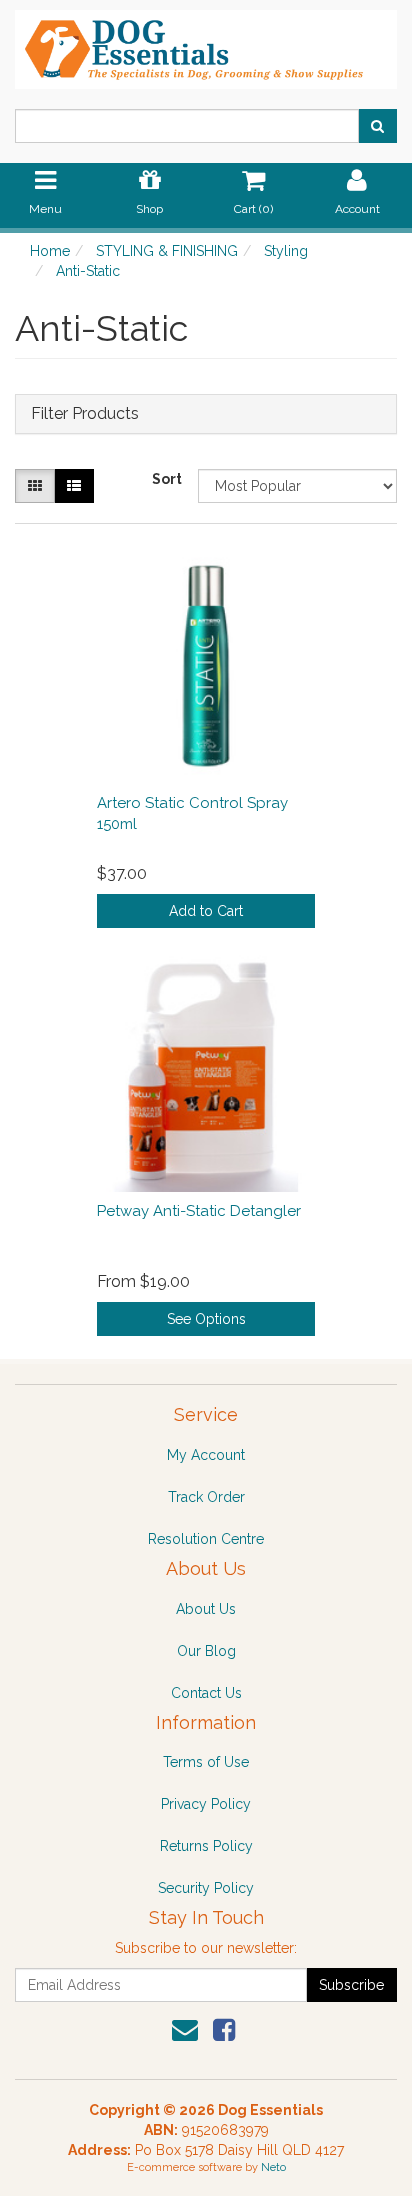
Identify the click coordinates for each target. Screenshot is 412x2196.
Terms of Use (206, 1762)
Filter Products (85, 414)
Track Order (206, 1497)
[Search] (377, 126)
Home (50, 251)
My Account (206, 1455)
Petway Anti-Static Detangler (199, 1211)
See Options (206, 1319)
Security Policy (206, 1888)
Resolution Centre (206, 1539)
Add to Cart (206, 911)
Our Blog (206, 1651)
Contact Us (206, 1693)
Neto (273, 2167)
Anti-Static (88, 271)
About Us (206, 1609)
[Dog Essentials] (206, 43)
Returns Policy (206, 1846)
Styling (286, 251)
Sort (167, 479)
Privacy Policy (206, 1804)
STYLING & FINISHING (167, 251)
